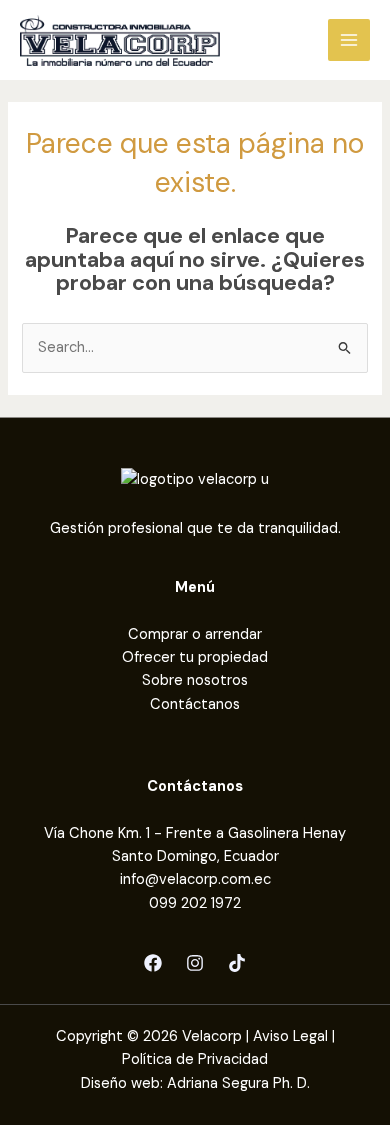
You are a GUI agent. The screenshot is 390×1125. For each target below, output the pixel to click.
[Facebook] (153, 963)
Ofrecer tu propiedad (195, 657)
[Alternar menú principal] (349, 40)
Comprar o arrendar (195, 634)
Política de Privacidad (195, 1059)
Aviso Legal (290, 1036)
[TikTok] (237, 963)
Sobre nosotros (195, 680)
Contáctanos (195, 704)
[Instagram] (195, 963)
